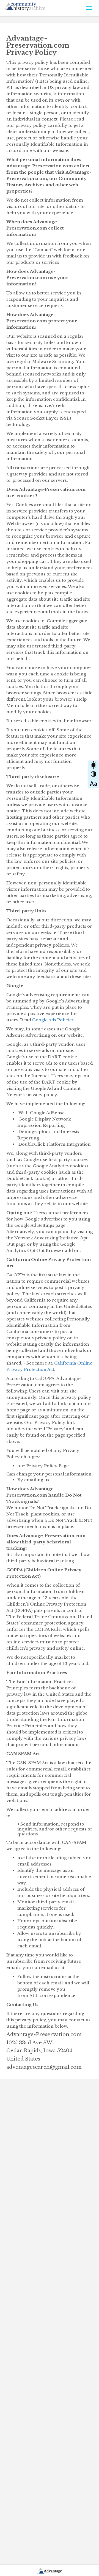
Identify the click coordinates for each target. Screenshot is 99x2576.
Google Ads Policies (53, 1020)
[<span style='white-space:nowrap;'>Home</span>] (35, 5)
